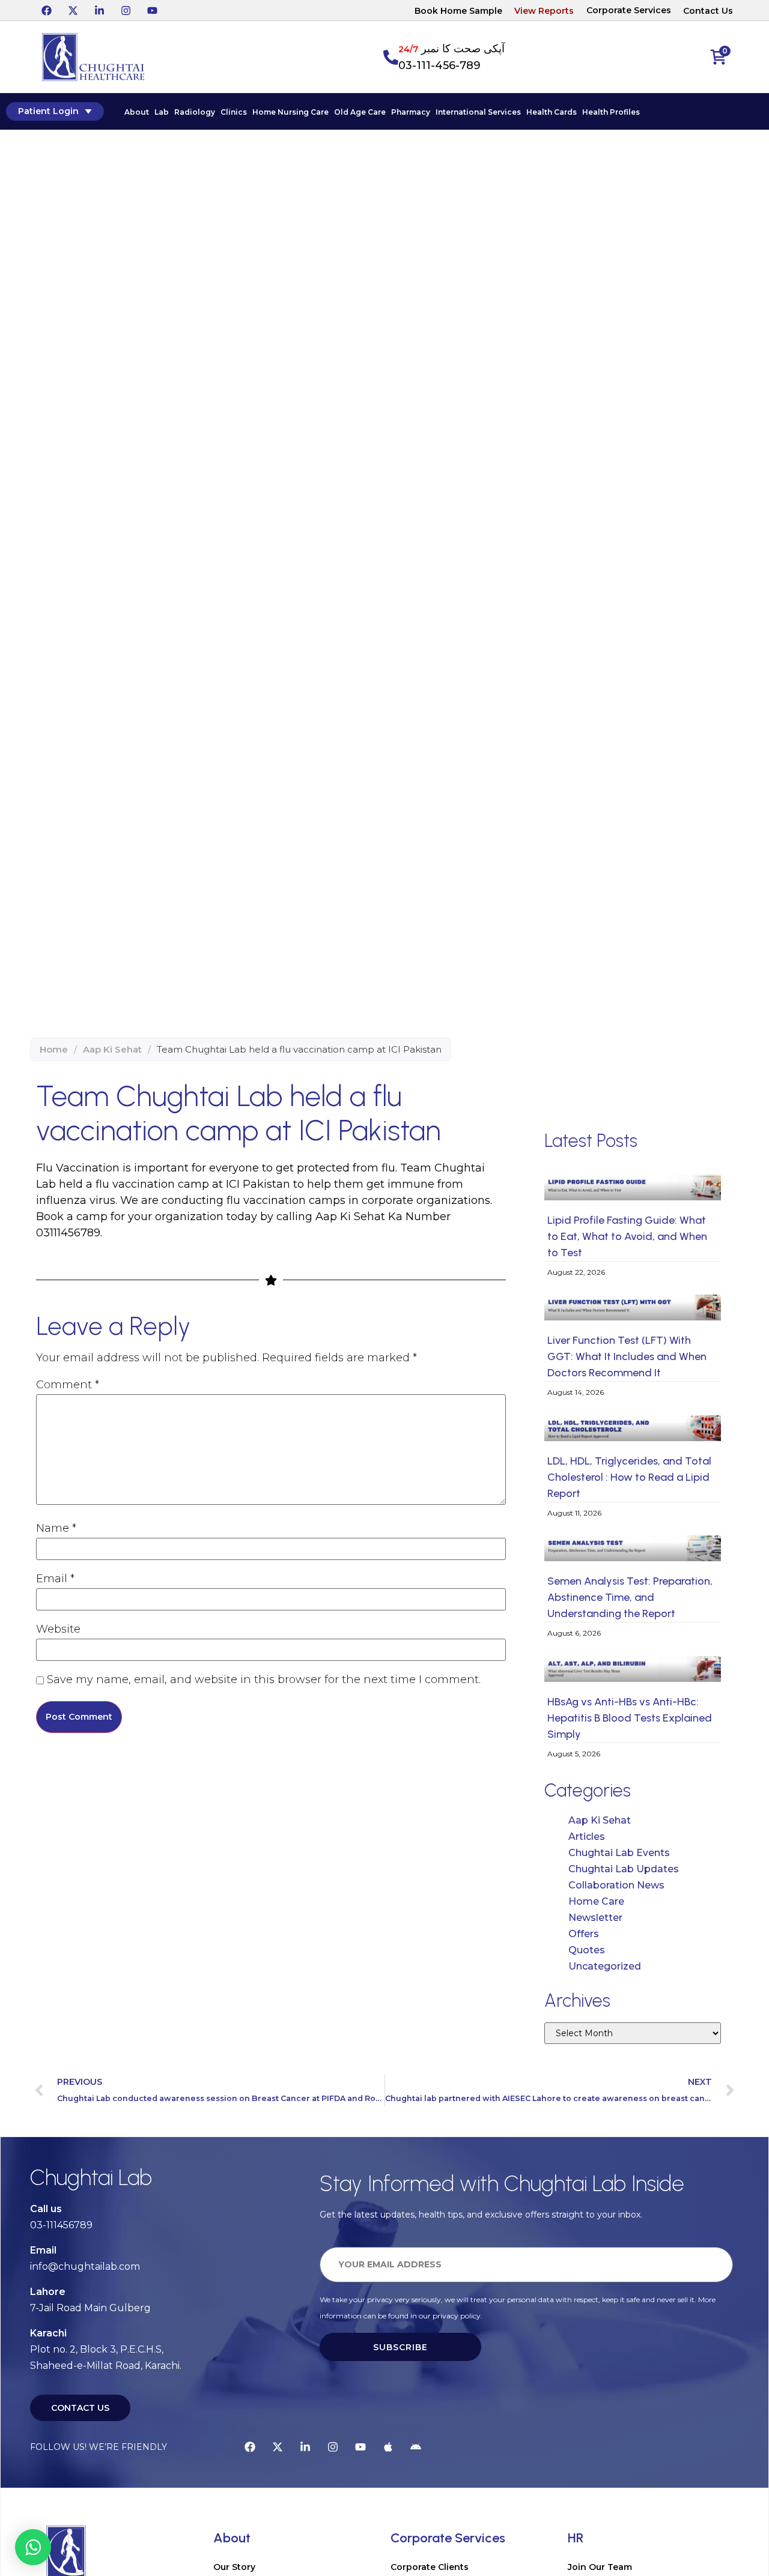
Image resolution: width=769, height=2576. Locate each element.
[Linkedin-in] (99, 10)
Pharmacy (411, 112)
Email (55, 1579)
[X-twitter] (73, 10)
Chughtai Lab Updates (624, 1869)
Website (58, 1629)
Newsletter (595, 1918)
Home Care (596, 1901)
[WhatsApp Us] (33, 2547)
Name (56, 1528)
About (137, 112)
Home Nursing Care (290, 112)
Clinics (234, 112)
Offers (584, 1934)
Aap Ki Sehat (112, 1049)
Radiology (195, 112)
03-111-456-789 (439, 65)
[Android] (416, 2447)
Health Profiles (611, 112)
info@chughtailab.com (85, 2266)
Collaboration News (616, 1885)
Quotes (587, 1950)
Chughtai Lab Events (619, 1853)
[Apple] (388, 2447)
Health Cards (552, 112)
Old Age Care (360, 112)
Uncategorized (605, 1966)
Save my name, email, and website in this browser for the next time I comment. (264, 1680)
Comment (68, 1385)
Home (54, 1049)
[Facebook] (46, 10)
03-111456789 (61, 2225)
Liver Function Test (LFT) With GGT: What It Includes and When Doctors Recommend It (627, 1356)
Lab (162, 112)
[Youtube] (152, 10)
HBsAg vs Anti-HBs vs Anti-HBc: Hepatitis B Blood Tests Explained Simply (630, 1718)
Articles (587, 1837)
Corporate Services (629, 10)
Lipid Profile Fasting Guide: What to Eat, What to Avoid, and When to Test (627, 1236)
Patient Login (48, 111)
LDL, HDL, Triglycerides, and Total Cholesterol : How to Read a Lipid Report (629, 1477)
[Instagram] (126, 10)
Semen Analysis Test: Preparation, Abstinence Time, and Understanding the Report (630, 1597)
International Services (478, 112)
